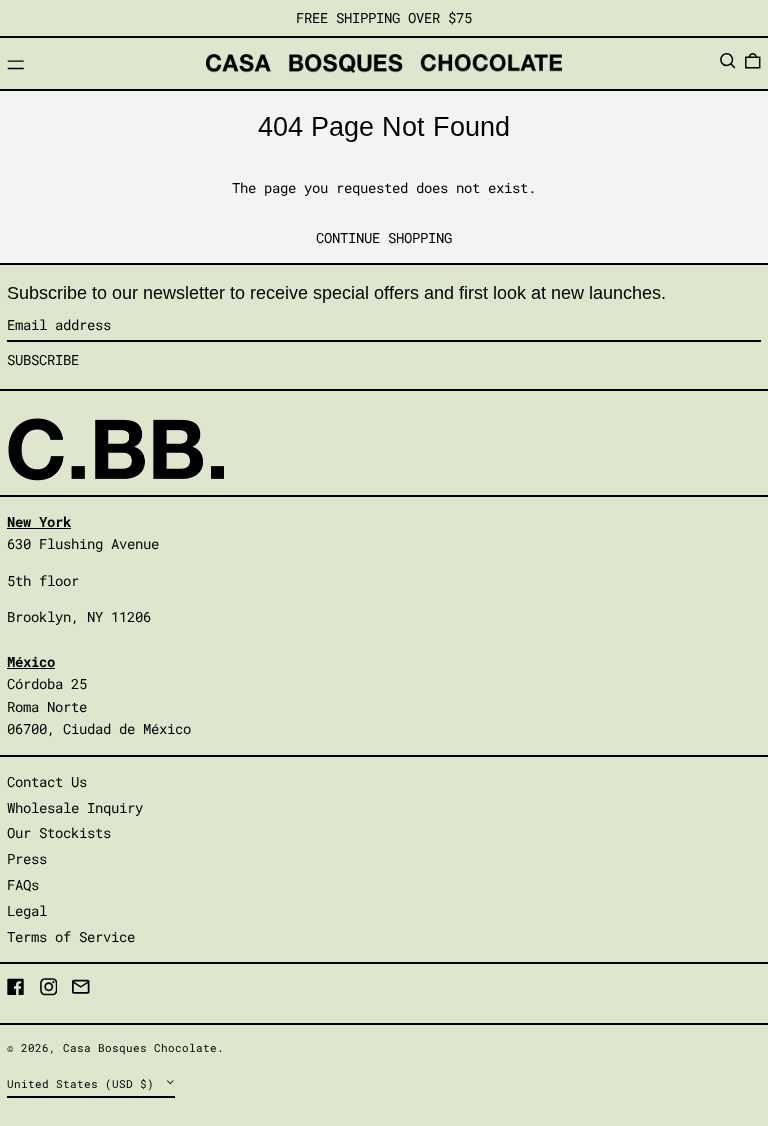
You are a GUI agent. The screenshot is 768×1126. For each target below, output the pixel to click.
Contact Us (47, 781)
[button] (728, 61)
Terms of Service (71, 936)
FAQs (23, 884)
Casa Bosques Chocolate (140, 1047)
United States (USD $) (84, 1083)
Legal (27, 910)
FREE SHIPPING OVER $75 (384, 17)
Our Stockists (59, 832)
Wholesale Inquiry (75, 807)
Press (27, 858)
